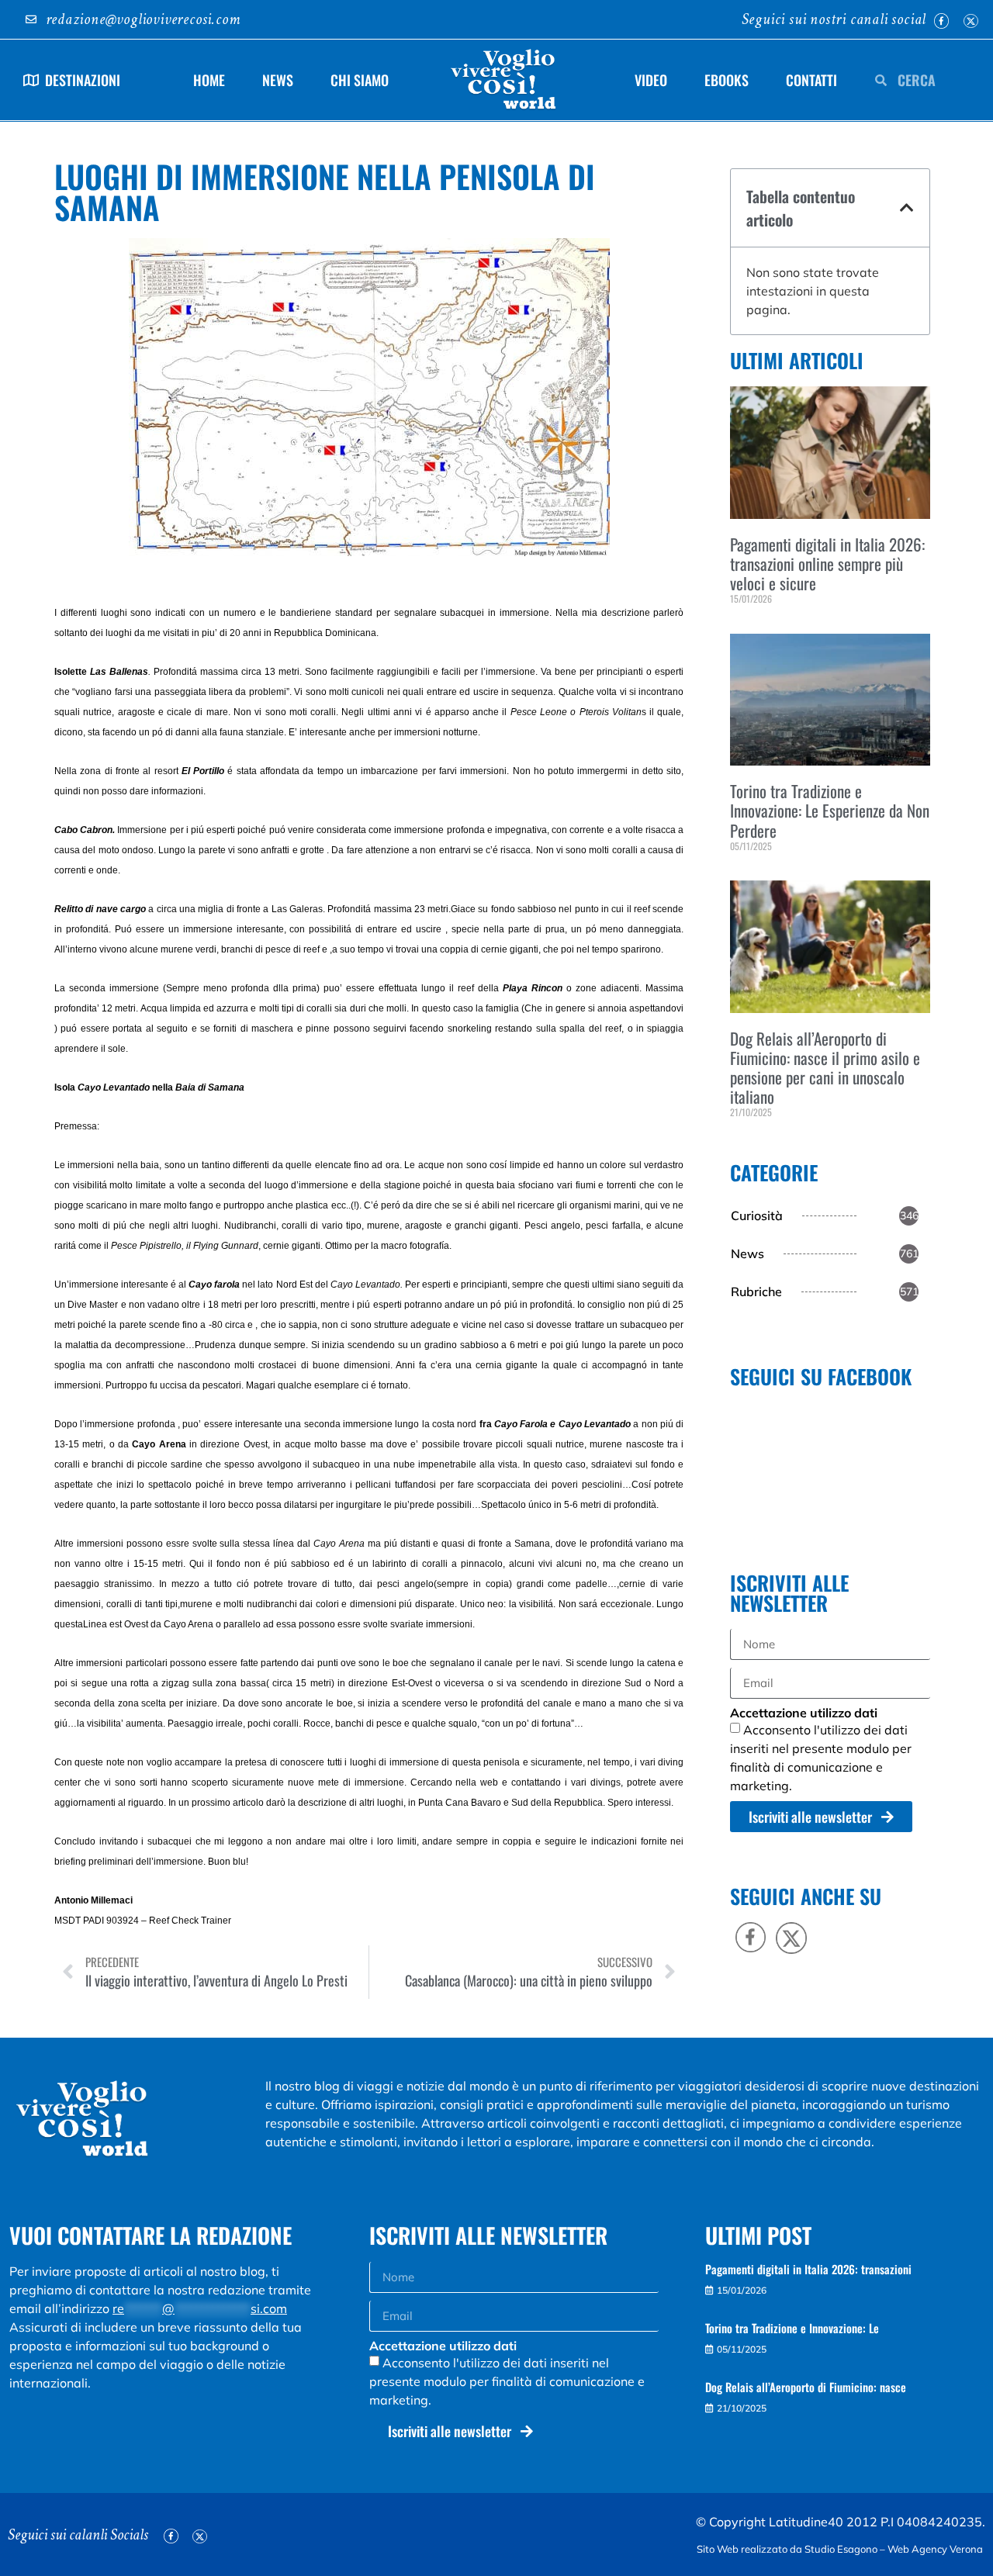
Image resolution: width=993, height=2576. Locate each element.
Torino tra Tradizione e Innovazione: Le (792, 2328)
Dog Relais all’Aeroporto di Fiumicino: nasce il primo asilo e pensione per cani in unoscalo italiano (825, 1068)
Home (209, 80)
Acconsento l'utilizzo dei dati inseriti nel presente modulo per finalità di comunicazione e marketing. (507, 2381)
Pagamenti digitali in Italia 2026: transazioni (808, 2269)
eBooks (727, 80)
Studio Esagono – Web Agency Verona (895, 2549)
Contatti (811, 80)
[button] (907, 208)
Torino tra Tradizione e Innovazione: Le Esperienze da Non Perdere (830, 810)
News (278, 80)
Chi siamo (360, 80)
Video (651, 80)
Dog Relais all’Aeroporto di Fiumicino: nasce (806, 2387)
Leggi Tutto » (753, 625)
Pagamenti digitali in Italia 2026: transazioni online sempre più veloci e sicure (827, 564)
